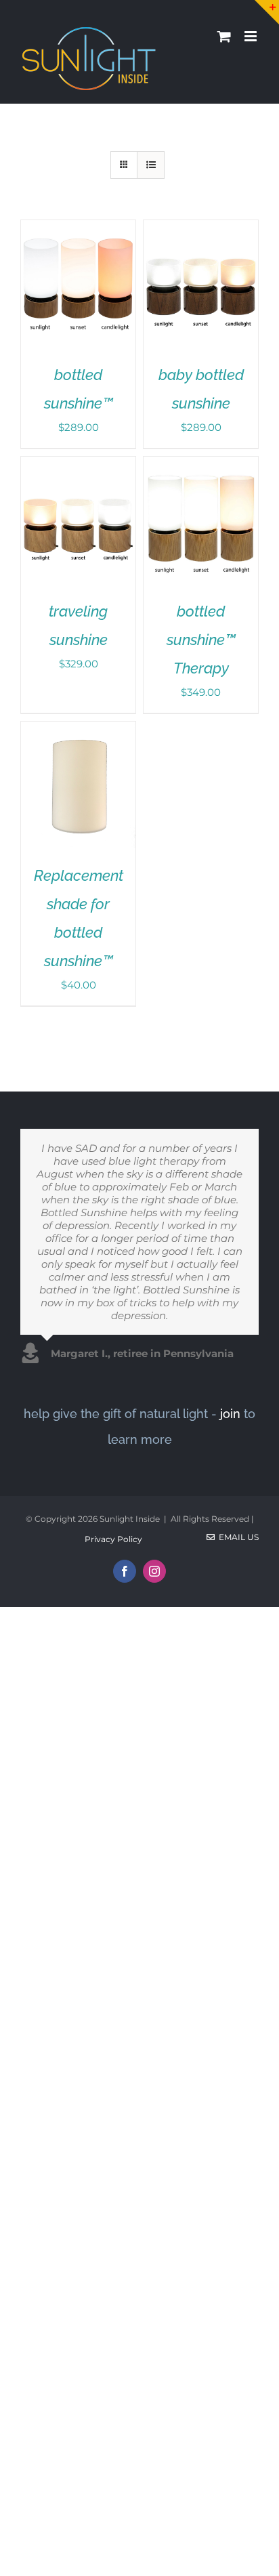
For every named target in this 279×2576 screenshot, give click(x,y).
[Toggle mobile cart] (224, 36)
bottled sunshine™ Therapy (201, 640)
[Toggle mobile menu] (252, 36)
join (230, 1414)
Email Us (237, 1537)
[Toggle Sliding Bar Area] (267, 12)
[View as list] (151, 165)
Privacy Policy (113, 1539)
